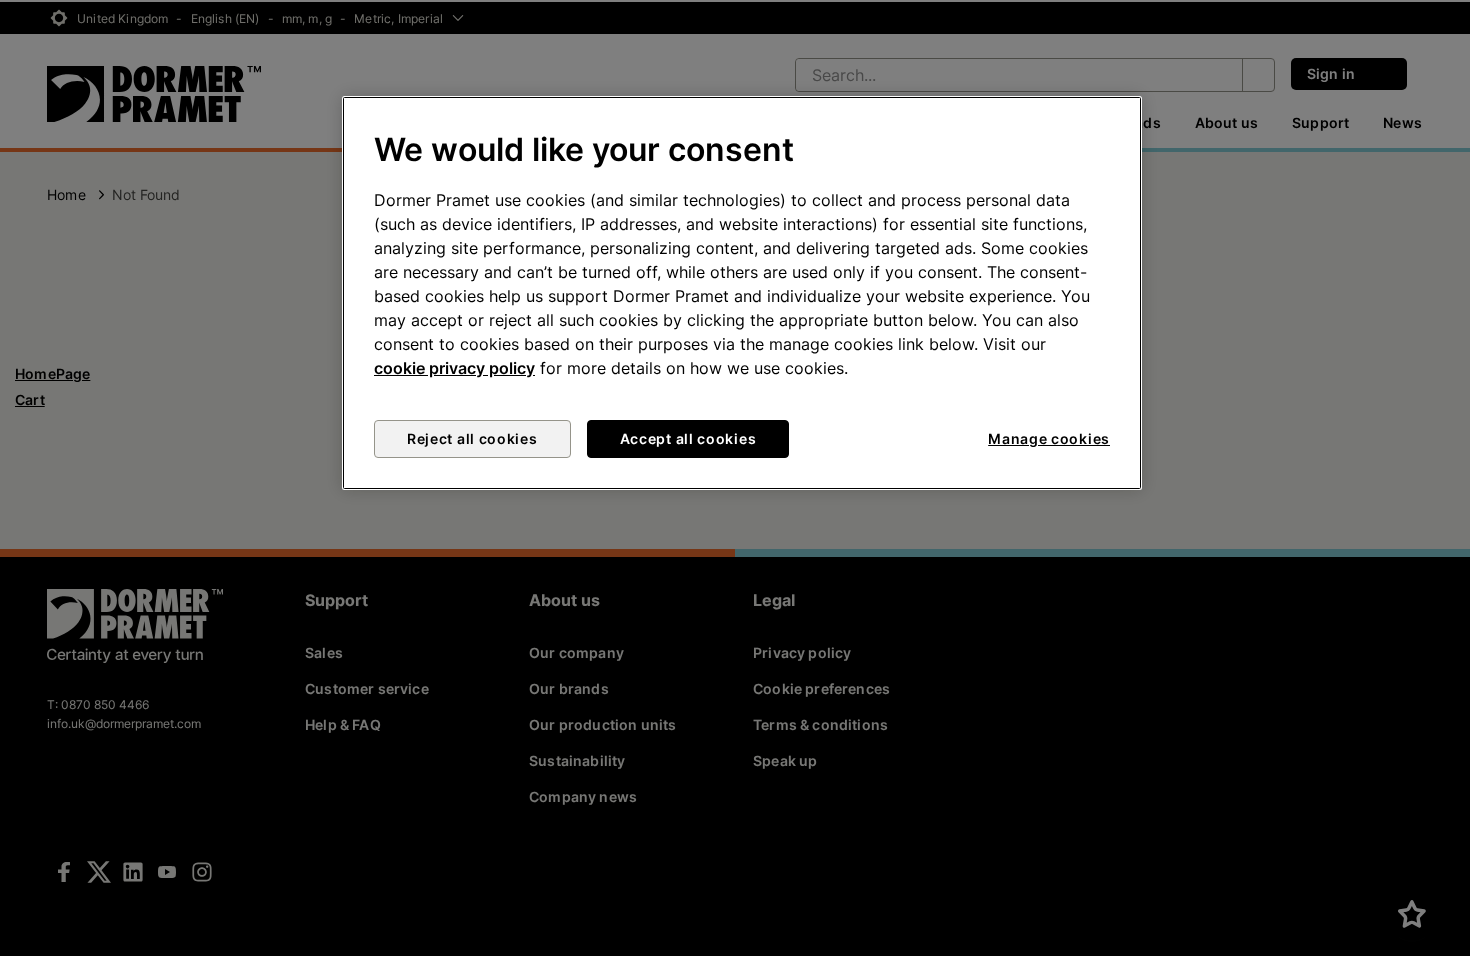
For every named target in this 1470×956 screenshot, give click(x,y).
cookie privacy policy (454, 368)
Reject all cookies (472, 438)
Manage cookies (1049, 438)
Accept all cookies (688, 438)
